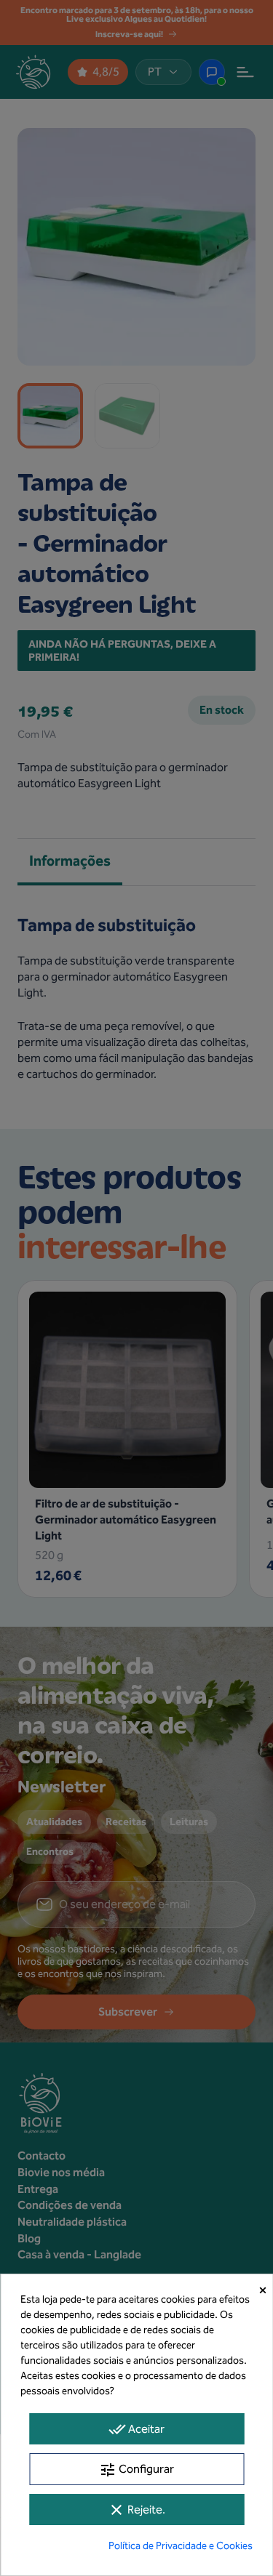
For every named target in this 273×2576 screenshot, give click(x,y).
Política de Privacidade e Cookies (181, 2546)
